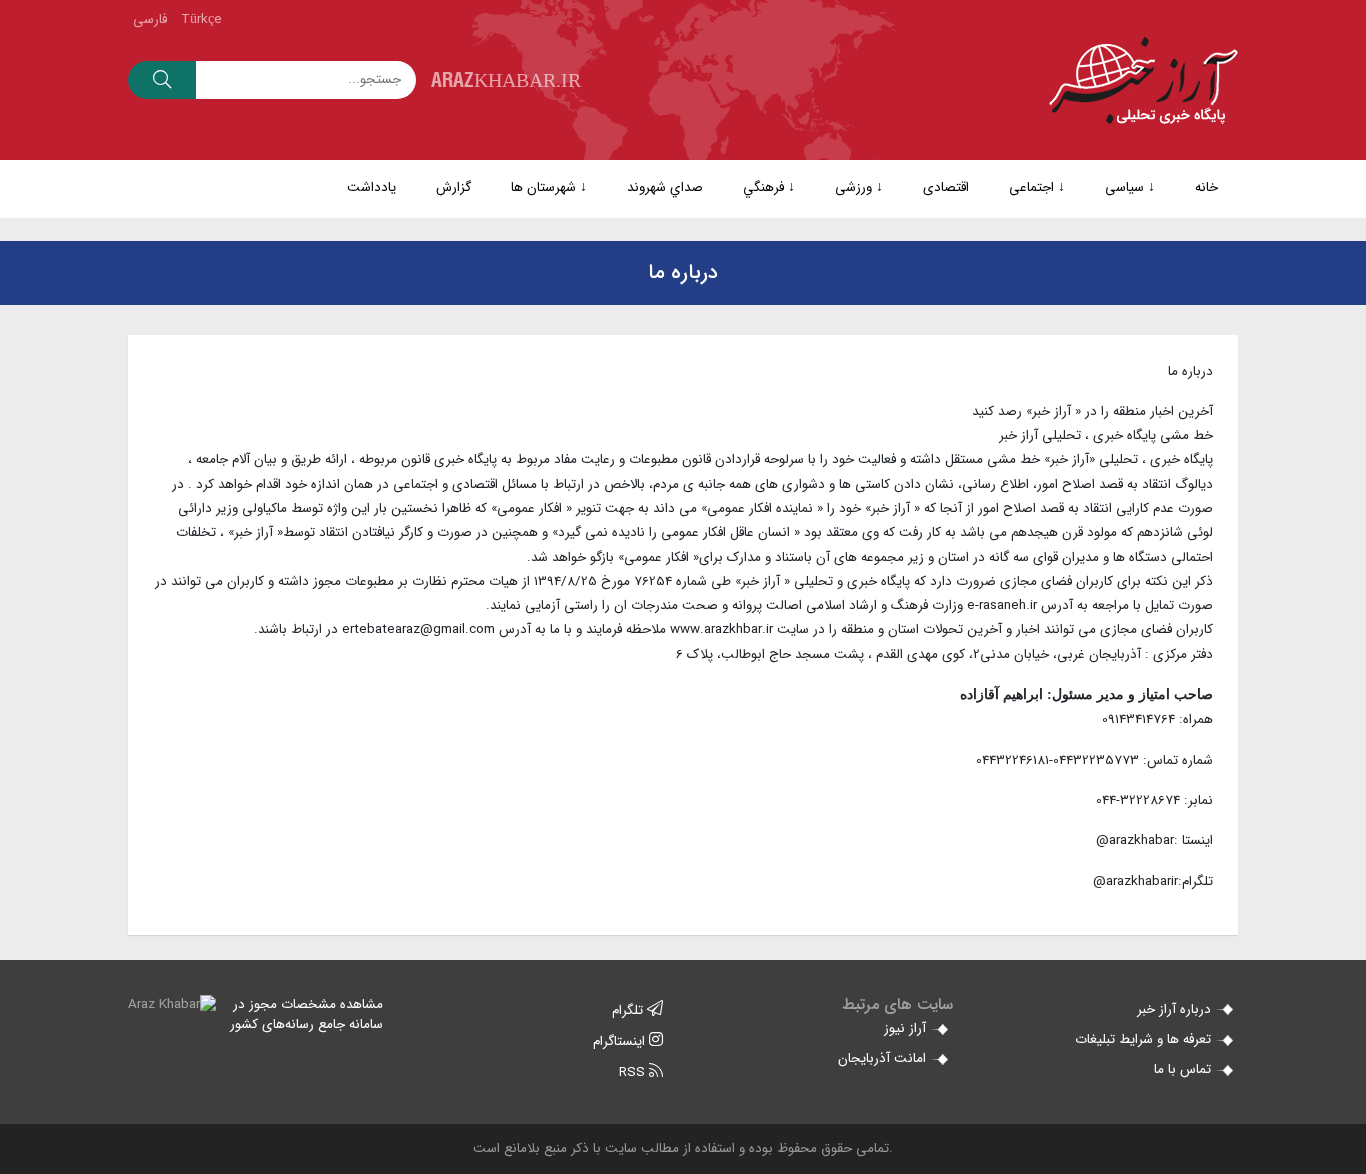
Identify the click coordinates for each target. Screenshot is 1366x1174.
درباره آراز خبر (1176, 1009)
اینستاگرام (621, 1041)
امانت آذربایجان (884, 1058)
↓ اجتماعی (1037, 187)
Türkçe (201, 19)
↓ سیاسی (1130, 187)
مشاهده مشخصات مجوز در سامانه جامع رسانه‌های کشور (306, 1014)
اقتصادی (946, 187)
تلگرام (629, 1010)
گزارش (453, 187)
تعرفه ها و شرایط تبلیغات (1145, 1039)
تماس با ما (1184, 1069)
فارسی (150, 19)
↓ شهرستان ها (549, 187)
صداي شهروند (665, 187)
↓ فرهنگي (769, 187)
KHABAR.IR (506, 79)
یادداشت (371, 187)
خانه (1206, 187)
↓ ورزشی (859, 187)
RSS (634, 1072)
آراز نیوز (907, 1028)
